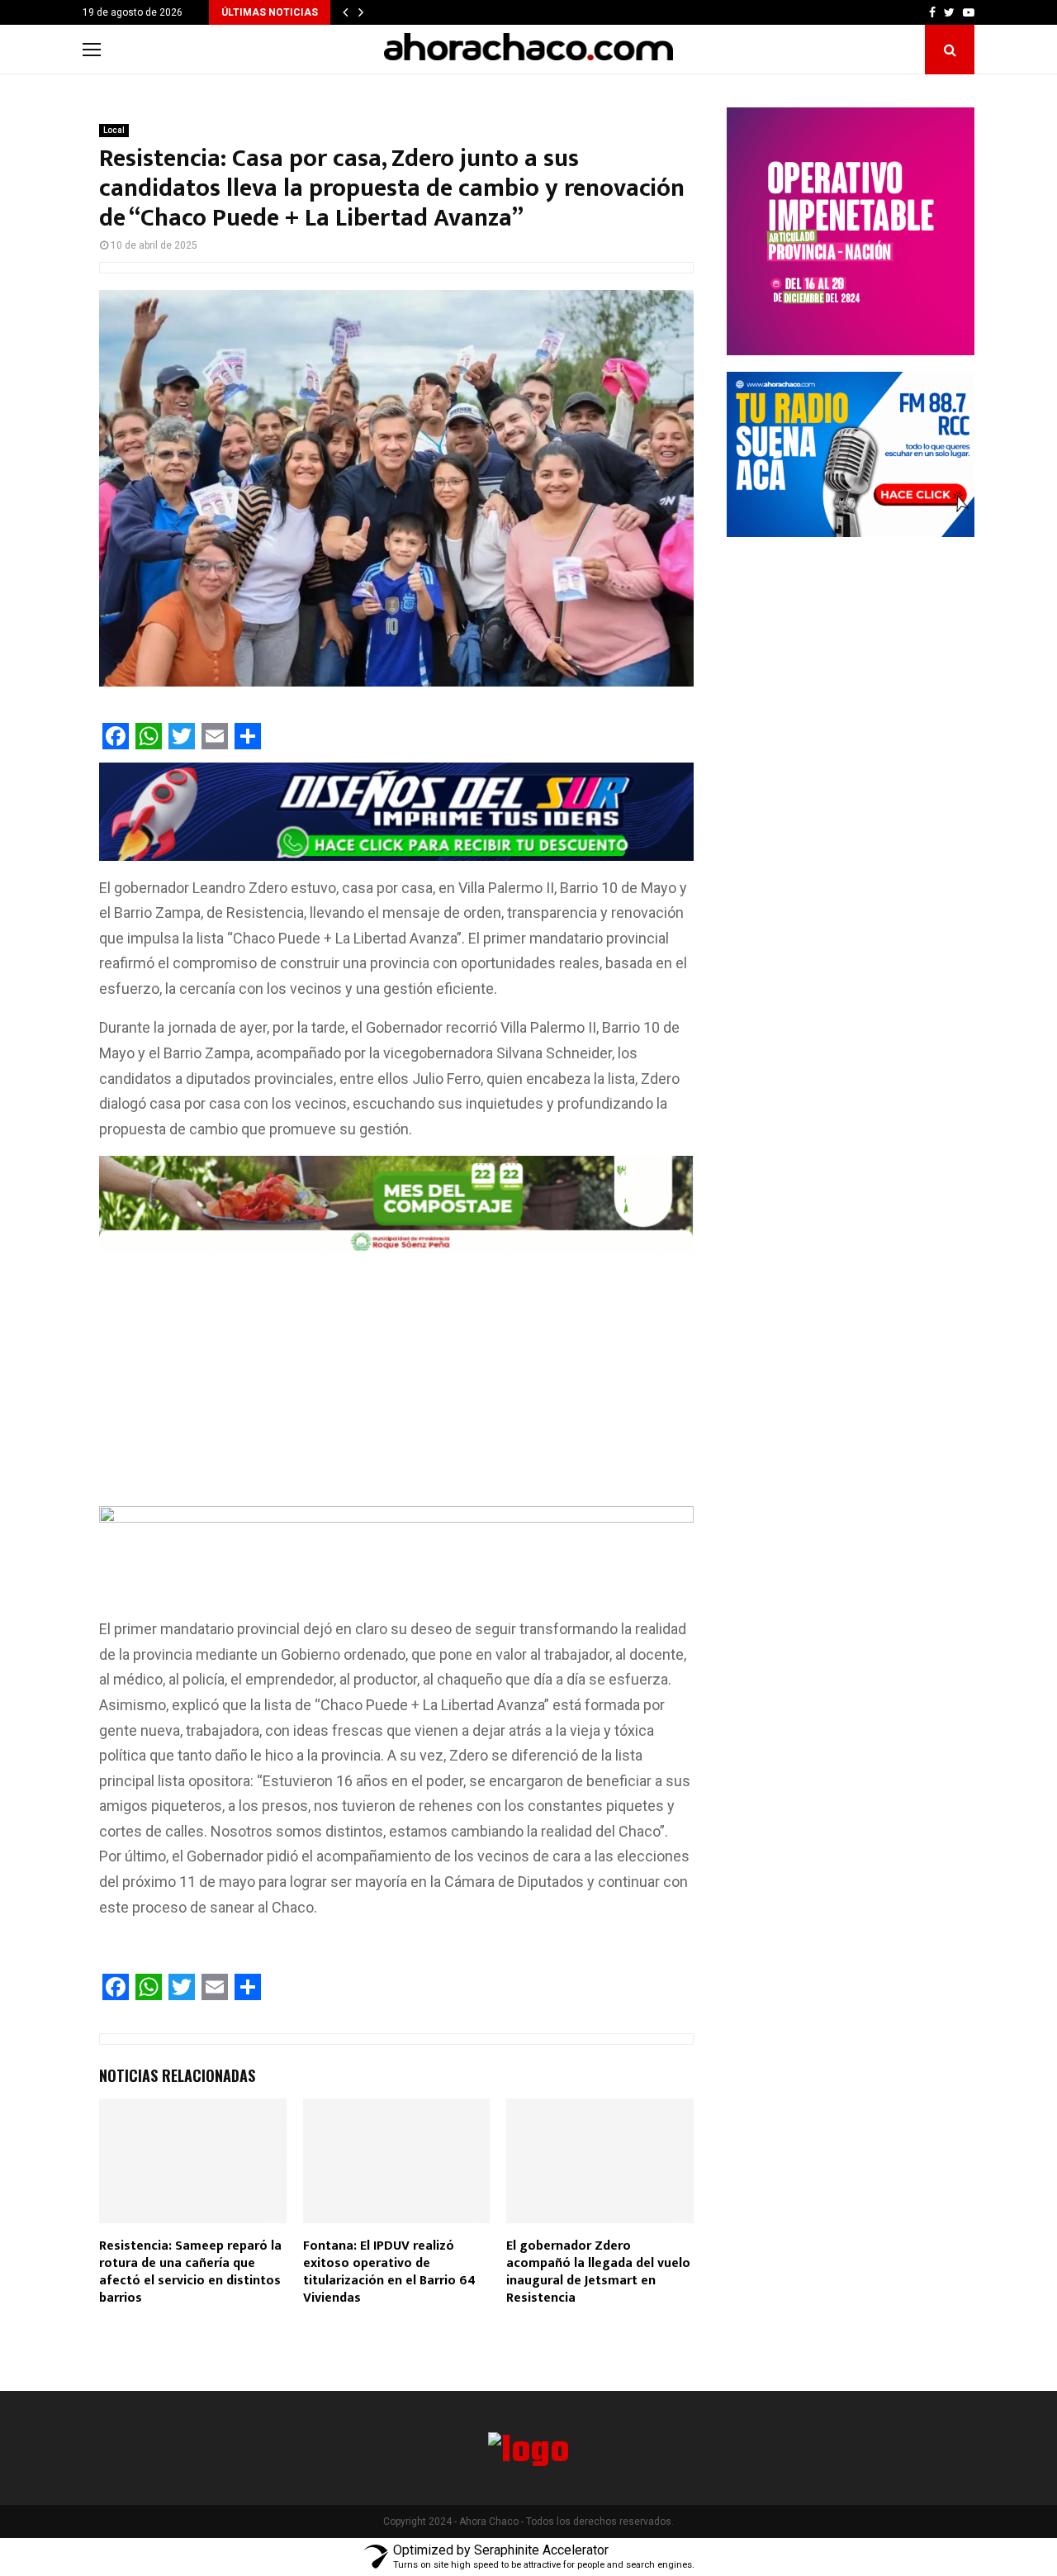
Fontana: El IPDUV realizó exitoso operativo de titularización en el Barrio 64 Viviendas (389, 2272)
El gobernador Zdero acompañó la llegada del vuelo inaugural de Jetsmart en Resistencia (598, 2272)
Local (114, 130)
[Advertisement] (396, 1384)
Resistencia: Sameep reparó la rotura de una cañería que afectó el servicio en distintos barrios (190, 2272)
